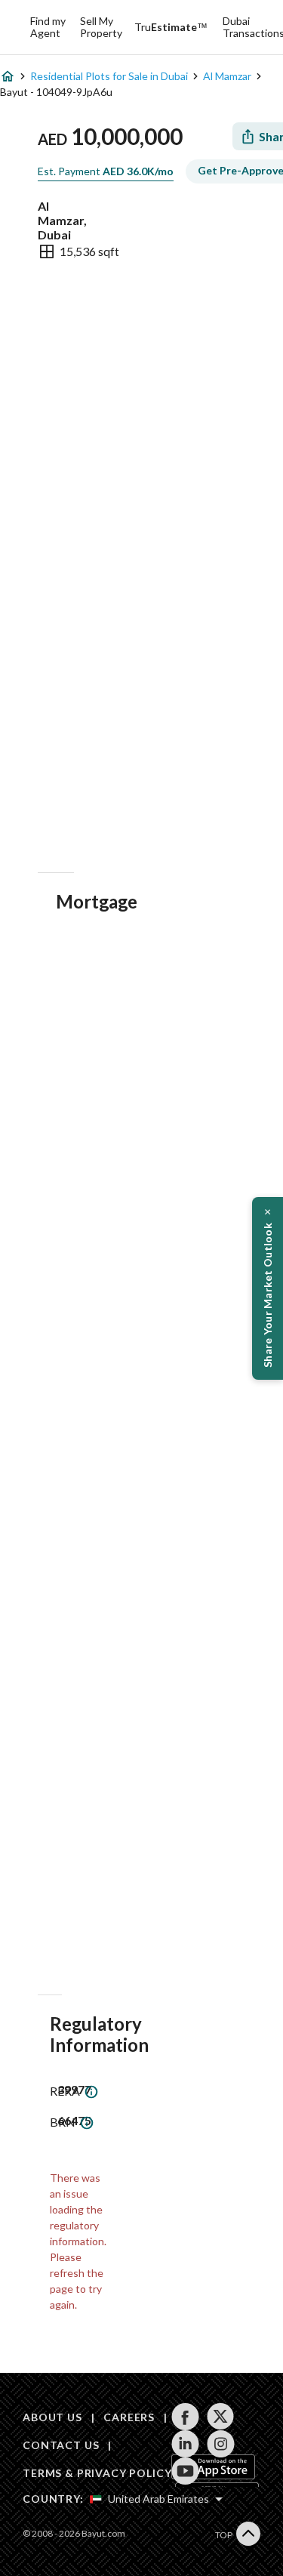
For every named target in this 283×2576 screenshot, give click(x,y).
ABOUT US (52, 2417)
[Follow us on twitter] (221, 2417)
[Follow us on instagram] (221, 2444)
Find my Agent (48, 27)
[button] (268, 1288)
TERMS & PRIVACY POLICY (97, 2473)
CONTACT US (61, 2445)
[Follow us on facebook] (185, 2417)
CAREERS (129, 2417)
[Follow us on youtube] (185, 2471)
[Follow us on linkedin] (185, 2444)
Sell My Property (101, 27)
